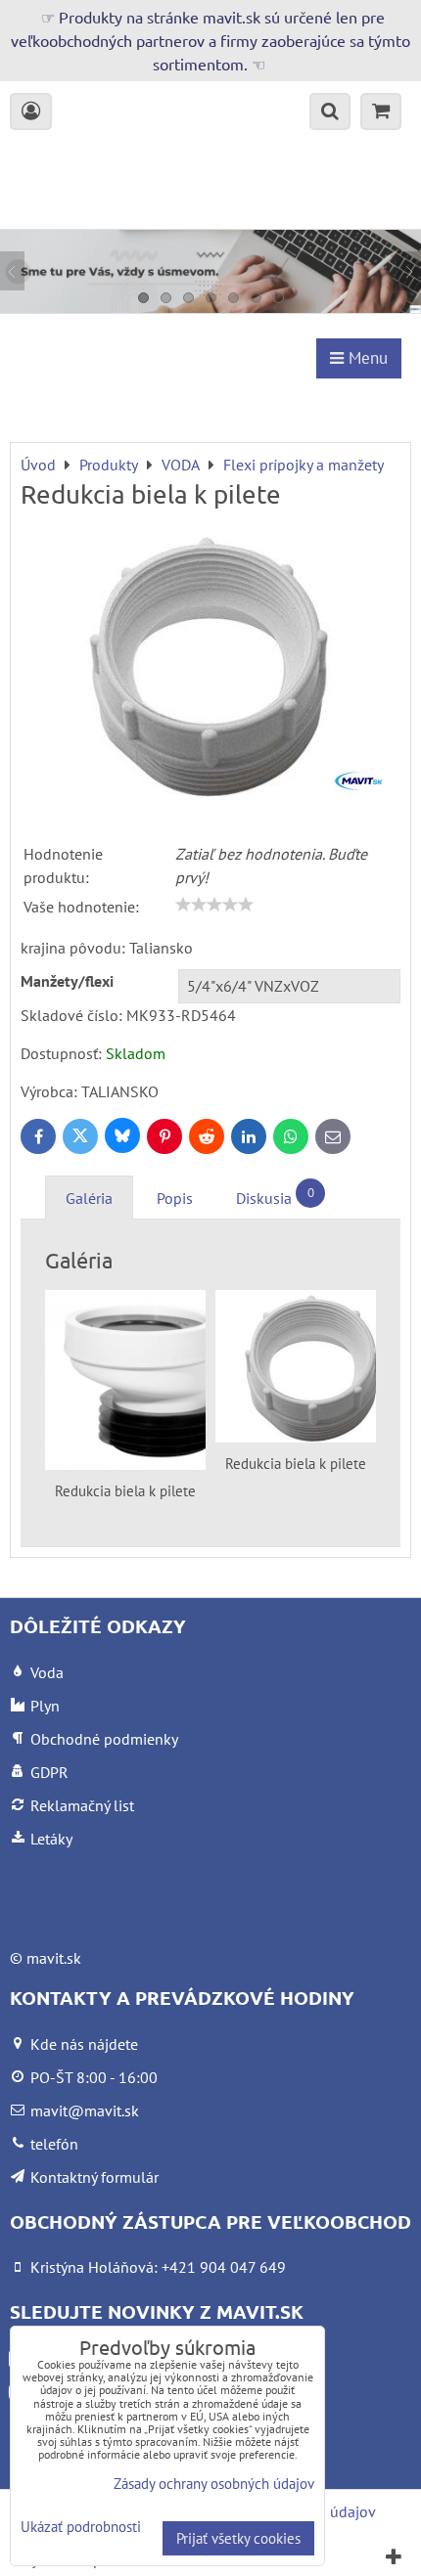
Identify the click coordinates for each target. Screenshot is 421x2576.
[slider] (214, 905)
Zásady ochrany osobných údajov (214, 2484)
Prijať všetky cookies (238, 2538)
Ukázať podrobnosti (81, 2528)
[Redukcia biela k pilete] (210, 666)
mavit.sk (54, 1958)
